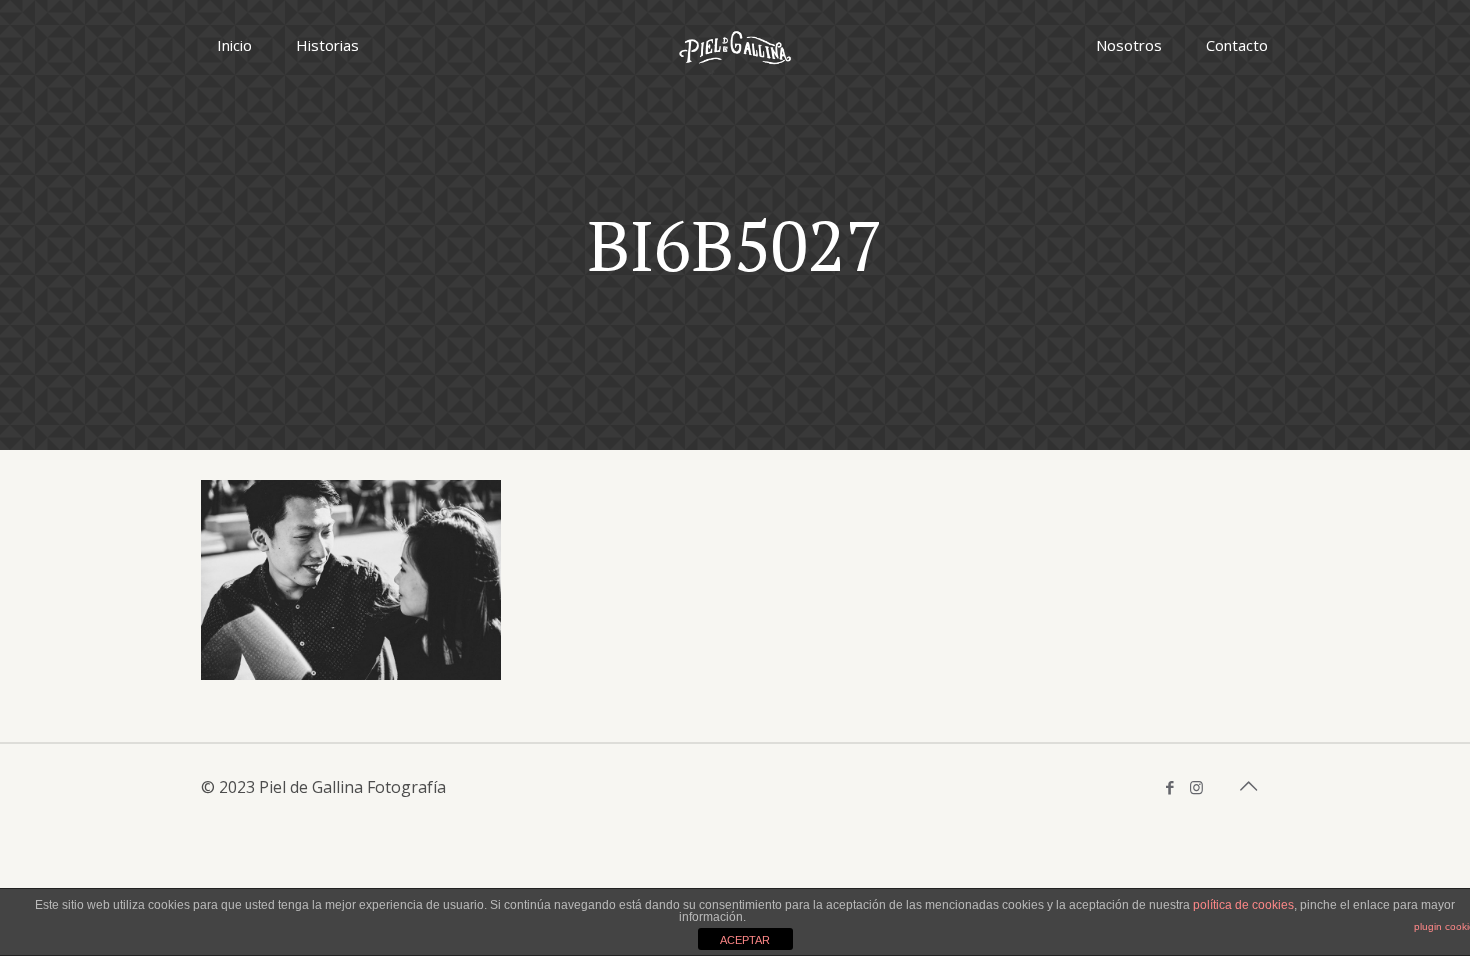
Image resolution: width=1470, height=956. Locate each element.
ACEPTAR (745, 940)
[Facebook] (1169, 787)
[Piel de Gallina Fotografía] (735, 45)
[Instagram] (1196, 787)
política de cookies (1243, 905)
